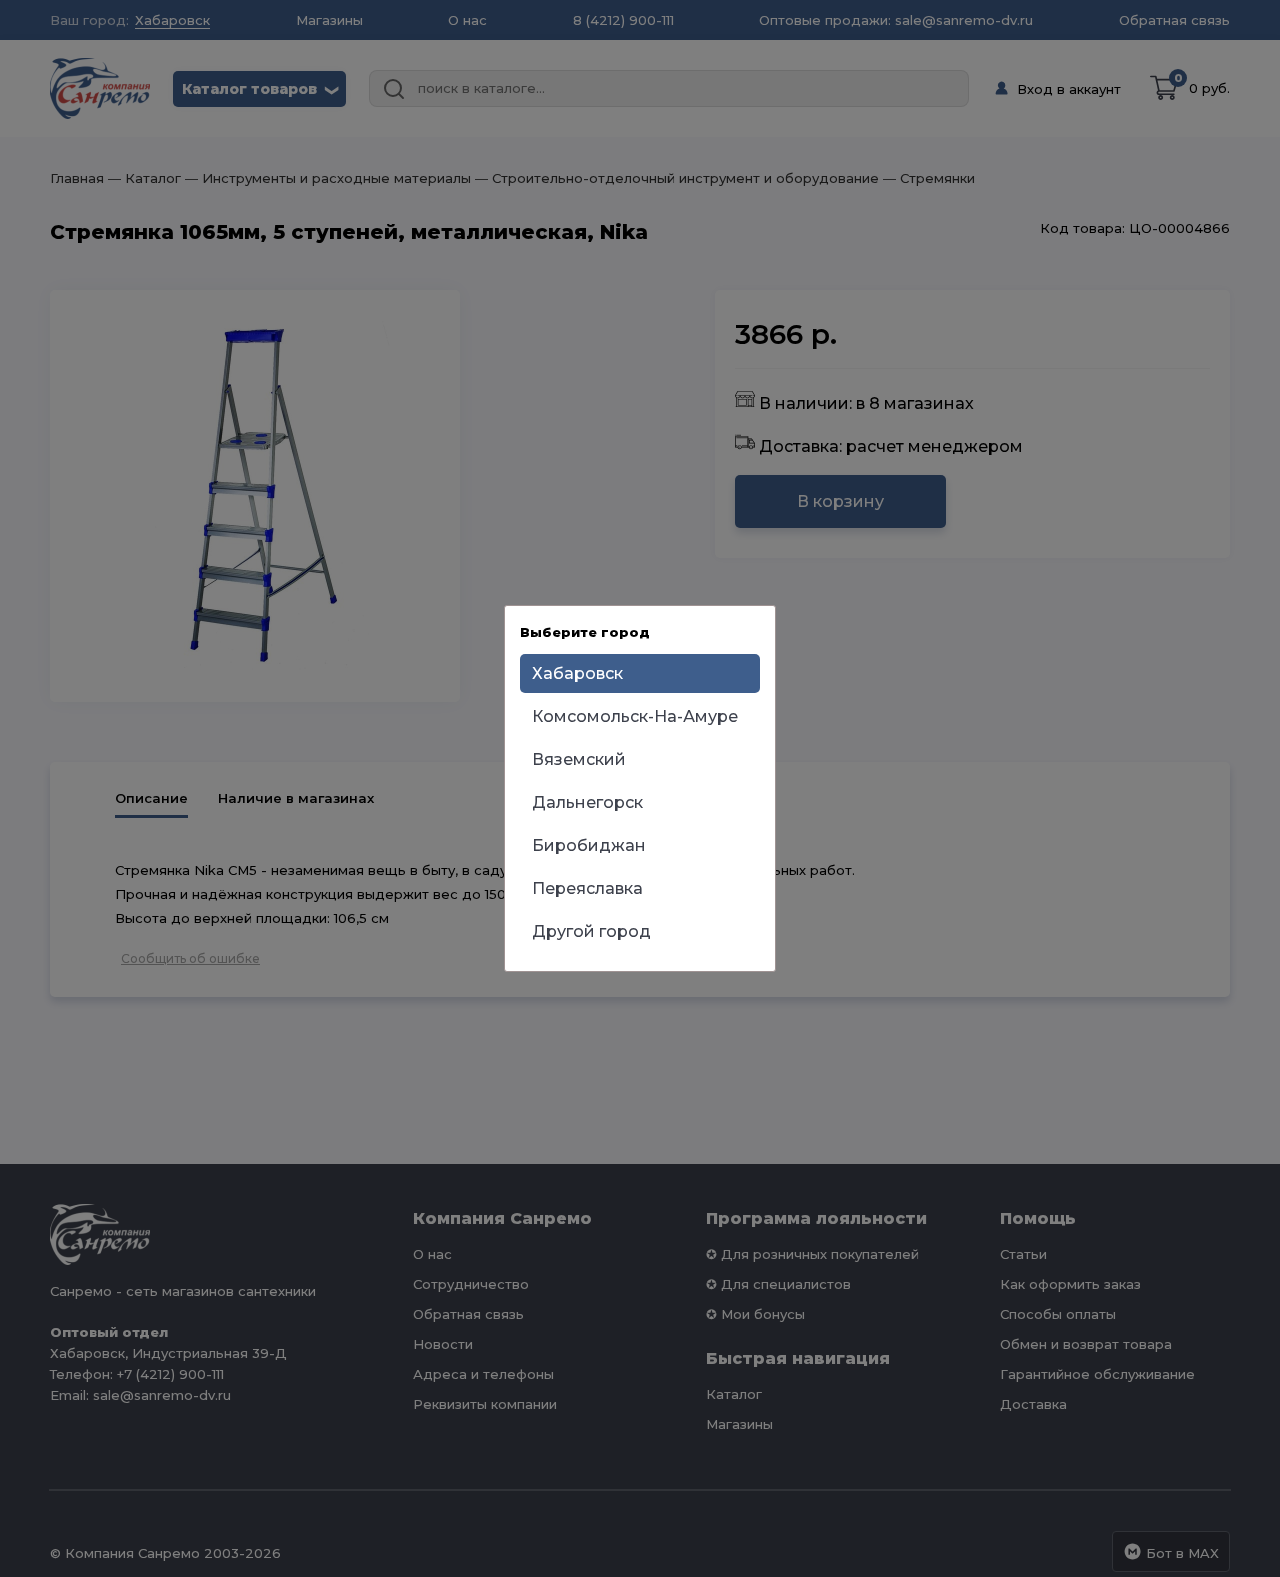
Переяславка (587, 888)
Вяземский (579, 759)
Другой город (591, 931)
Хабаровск (577, 673)
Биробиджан (589, 845)
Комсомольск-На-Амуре (635, 716)
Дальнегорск (587, 802)
